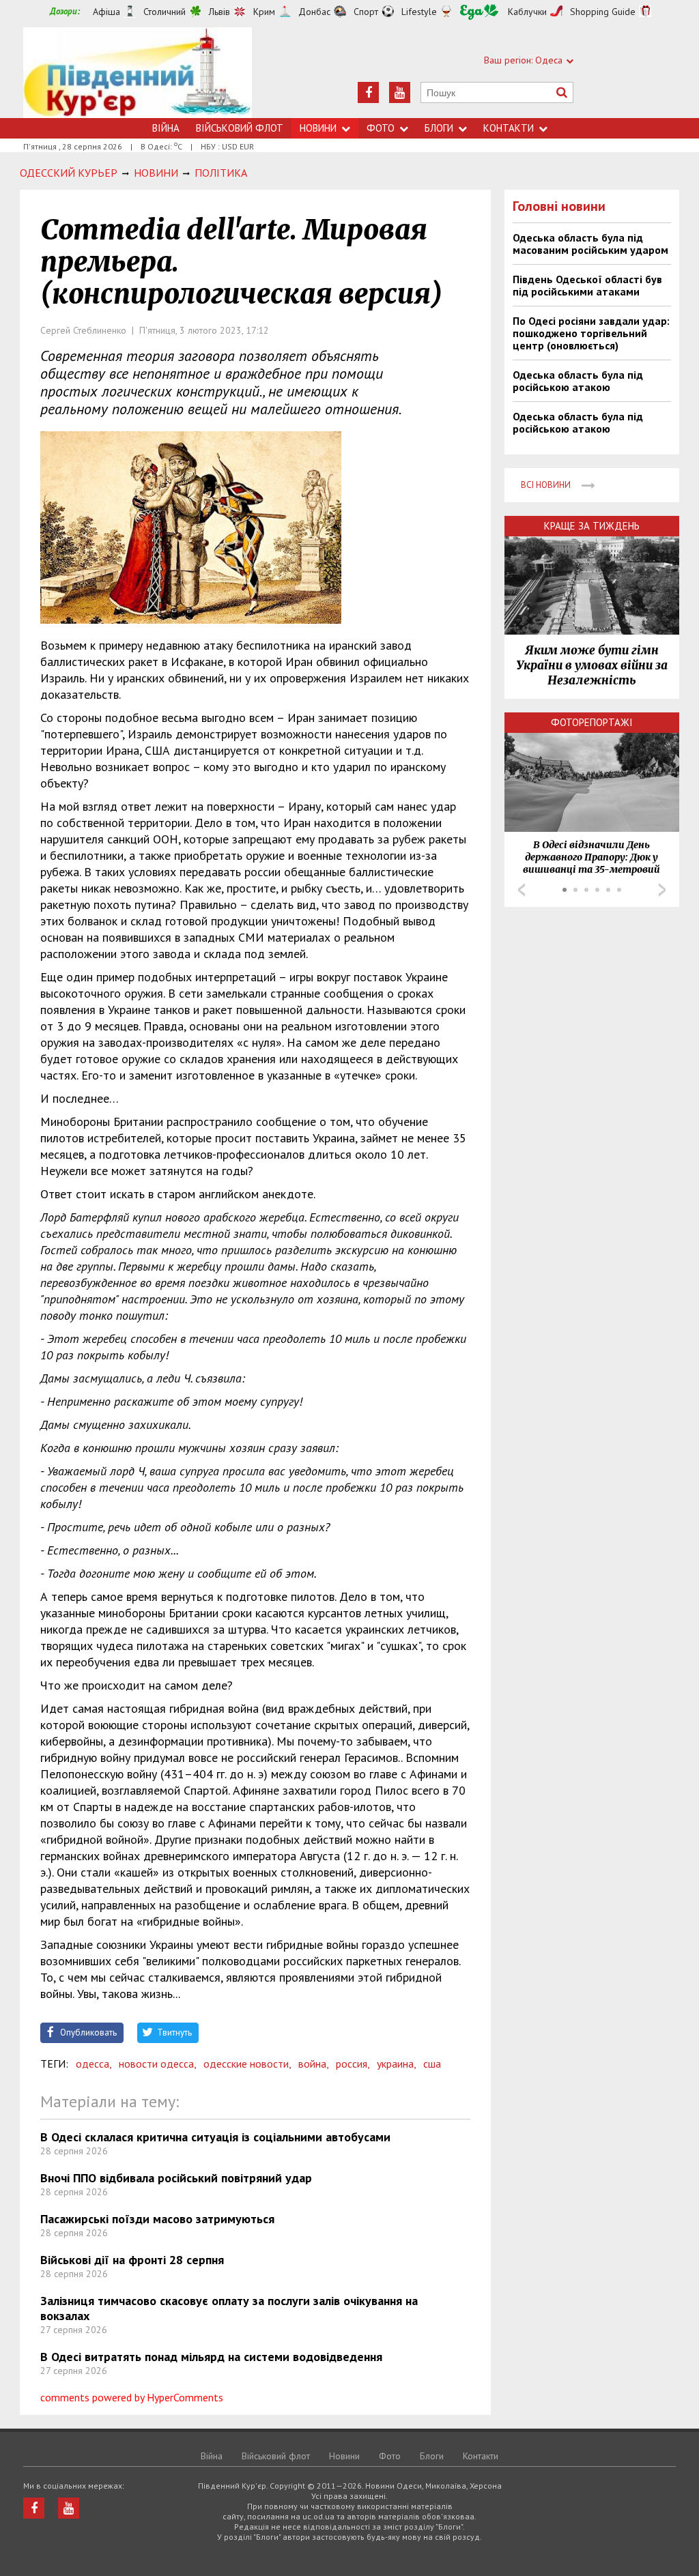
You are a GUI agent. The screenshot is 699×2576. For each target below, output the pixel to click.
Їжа (479, 12)
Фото (381, 128)
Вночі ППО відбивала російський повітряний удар (176, 2178)
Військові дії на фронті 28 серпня (132, 2260)
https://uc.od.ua (138, 73)
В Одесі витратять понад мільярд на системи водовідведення (211, 2357)
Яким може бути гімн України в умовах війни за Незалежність (592, 665)
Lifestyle (419, 12)
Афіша (106, 12)
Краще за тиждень (592, 526)
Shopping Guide (603, 12)
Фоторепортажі (592, 722)
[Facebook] (368, 92)
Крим (264, 12)
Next (662, 890)
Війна (166, 128)
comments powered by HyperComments (132, 2397)
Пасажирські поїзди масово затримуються (157, 2219)
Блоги (439, 128)
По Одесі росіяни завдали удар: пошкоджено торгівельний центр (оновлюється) (591, 333)
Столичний (165, 12)
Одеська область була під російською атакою (578, 381)
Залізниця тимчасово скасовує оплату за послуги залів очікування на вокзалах (229, 2308)
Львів (219, 12)
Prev (522, 890)
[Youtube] (400, 92)
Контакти (509, 128)
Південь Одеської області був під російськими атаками (587, 285)
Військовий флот (240, 128)
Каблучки (527, 12)
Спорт (366, 12)
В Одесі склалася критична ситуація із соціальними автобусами (215, 2137)
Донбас (314, 12)
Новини (318, 128)
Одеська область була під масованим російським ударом (590, 244)
